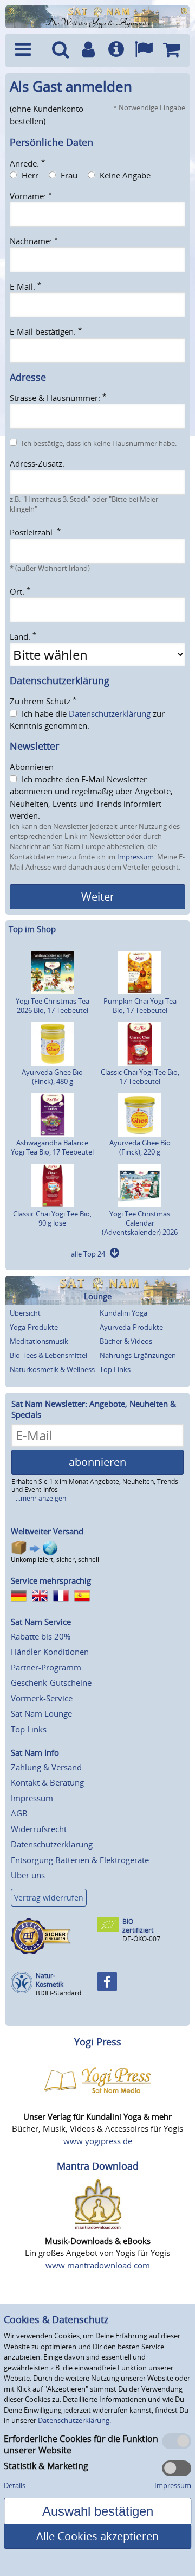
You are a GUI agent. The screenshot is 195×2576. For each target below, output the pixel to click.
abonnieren (97, 1462)
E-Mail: (25, 286)
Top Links (115, 1369)
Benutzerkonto (88, 50)
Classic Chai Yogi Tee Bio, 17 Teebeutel (140, 1077)
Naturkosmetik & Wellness (52, 1369)
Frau (69, 175)
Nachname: (34, 241)
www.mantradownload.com (98, 2265)
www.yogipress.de (98, 2141)
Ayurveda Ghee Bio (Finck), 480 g (52, 1077)
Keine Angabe (125, 175)
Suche (60, 50)
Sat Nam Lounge (41, 1713)
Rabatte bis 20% (41, 1636)
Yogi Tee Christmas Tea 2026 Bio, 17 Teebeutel (53, 1006)
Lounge (98, 1296)
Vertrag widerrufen (49, 1898)
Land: (23, 636)
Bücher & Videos (126, 1341)
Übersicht (25, 1313)
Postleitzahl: (35, 532)
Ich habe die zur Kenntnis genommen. (87, 720)
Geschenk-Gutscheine (51, 1682)
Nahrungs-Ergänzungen (138, 1355)
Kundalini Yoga (123, 1313)
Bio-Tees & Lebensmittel (48, 1355)
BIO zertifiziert (138, 1926)
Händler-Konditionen (50, 1652)
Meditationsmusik (39, 1341)
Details (15, 2485)
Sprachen (144, 50)
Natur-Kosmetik (50, 1980)
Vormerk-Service (42, 1698)
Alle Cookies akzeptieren (97, 2536)
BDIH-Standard (58, 1993)
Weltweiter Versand (47, 1531)
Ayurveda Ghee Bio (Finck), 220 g (140, 1147)
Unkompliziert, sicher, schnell (55, 1560)
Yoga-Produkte (34, 1327)
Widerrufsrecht (39, 1829)
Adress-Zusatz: (37, 463)
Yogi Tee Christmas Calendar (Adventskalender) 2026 (140, 1223)
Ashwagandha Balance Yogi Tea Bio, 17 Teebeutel (52, 1147)
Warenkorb (171, 50)
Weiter (98, 897)
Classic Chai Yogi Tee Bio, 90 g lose (52, 1218)
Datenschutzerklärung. (74, 2420)
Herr (30, 175)
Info (116, 50)
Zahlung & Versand (46, 1767)
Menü (28, 50)
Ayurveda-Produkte (131, 1327)
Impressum (135, 857)
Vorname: (31, 196)
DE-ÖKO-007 (141, 1939)
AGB (19, 1813)
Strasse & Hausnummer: (58, 398)
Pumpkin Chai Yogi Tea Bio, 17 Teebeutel (140, 1006)
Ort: (20, 591)
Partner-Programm (46, 1667)
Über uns (28, 1875)
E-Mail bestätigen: (46, 331)
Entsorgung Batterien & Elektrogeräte (80, 1860)
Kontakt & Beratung (47, 1782)
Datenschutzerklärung (110, 713)
